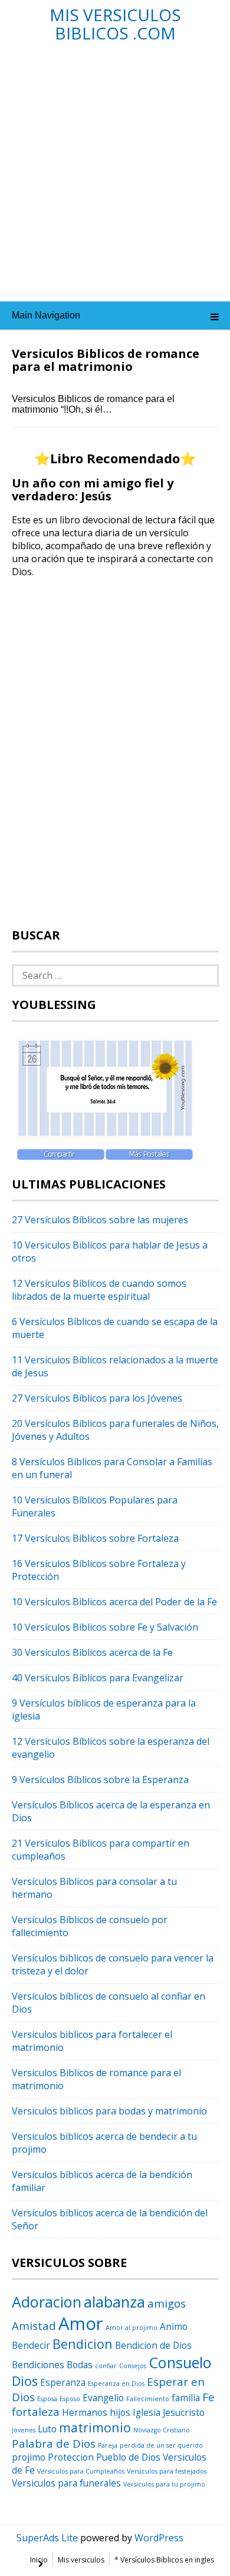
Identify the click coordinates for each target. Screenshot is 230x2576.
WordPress (159, 2538)
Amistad (34, 2326)
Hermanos (85, 2412)
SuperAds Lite (47, 2538)
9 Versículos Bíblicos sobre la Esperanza (100, 1780)
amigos (167, 2303)
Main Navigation (46, 315)
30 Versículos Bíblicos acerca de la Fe (92, 1652)
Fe (208, 2397)
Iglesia (147, 2412)
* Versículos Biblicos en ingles (164, 2560)
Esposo (70, 2399)
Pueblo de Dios (128, 2457)
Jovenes (24, 2430)
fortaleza (36, 2411)
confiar (106, 2366)
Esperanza (63, 2382)
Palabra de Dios (54, 2443)
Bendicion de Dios (153, 2345)
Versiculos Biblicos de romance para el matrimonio (106, 360)
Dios (25, 2381)
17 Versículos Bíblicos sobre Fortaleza (95, 1538)
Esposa (47, 2399)
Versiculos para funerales (66, 2483)
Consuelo (180, 2362)
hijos (120, 2412)
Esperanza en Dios (116, 2384)
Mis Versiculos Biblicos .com (115, 24)
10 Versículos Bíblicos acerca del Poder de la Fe (114, 1602)
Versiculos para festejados (167, 2471)
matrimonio (95, 2427)
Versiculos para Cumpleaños (81, 2471)
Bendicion (83, 2344)
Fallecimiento (148, 2399)
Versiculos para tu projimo (164, 2484)
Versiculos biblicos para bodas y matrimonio (109, 2111)
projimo (29, 2457)
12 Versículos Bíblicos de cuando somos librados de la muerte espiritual (99, 1290)
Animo (174, 2326)
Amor (81, 2323)
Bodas (80, 2365)
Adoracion (47, 2302)
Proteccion (71, 2457)
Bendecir (31, 2345)
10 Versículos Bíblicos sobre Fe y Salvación (105, 1627)
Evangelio (103, 2398)
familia (186, 2398)
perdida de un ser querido (161, 2445)
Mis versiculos (81, 2560)
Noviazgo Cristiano (162, 2430)
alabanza (114, 2302)
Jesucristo (184, 2412)
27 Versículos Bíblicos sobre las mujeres (100, 1220)
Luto (47, 2429)
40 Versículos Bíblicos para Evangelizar (98, 1678)
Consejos (133, 2366)
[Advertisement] (115, 178)
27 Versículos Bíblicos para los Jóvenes (97, 1398)
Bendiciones (38, 2365)
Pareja (108, 2445)
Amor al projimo (132, 2328)
